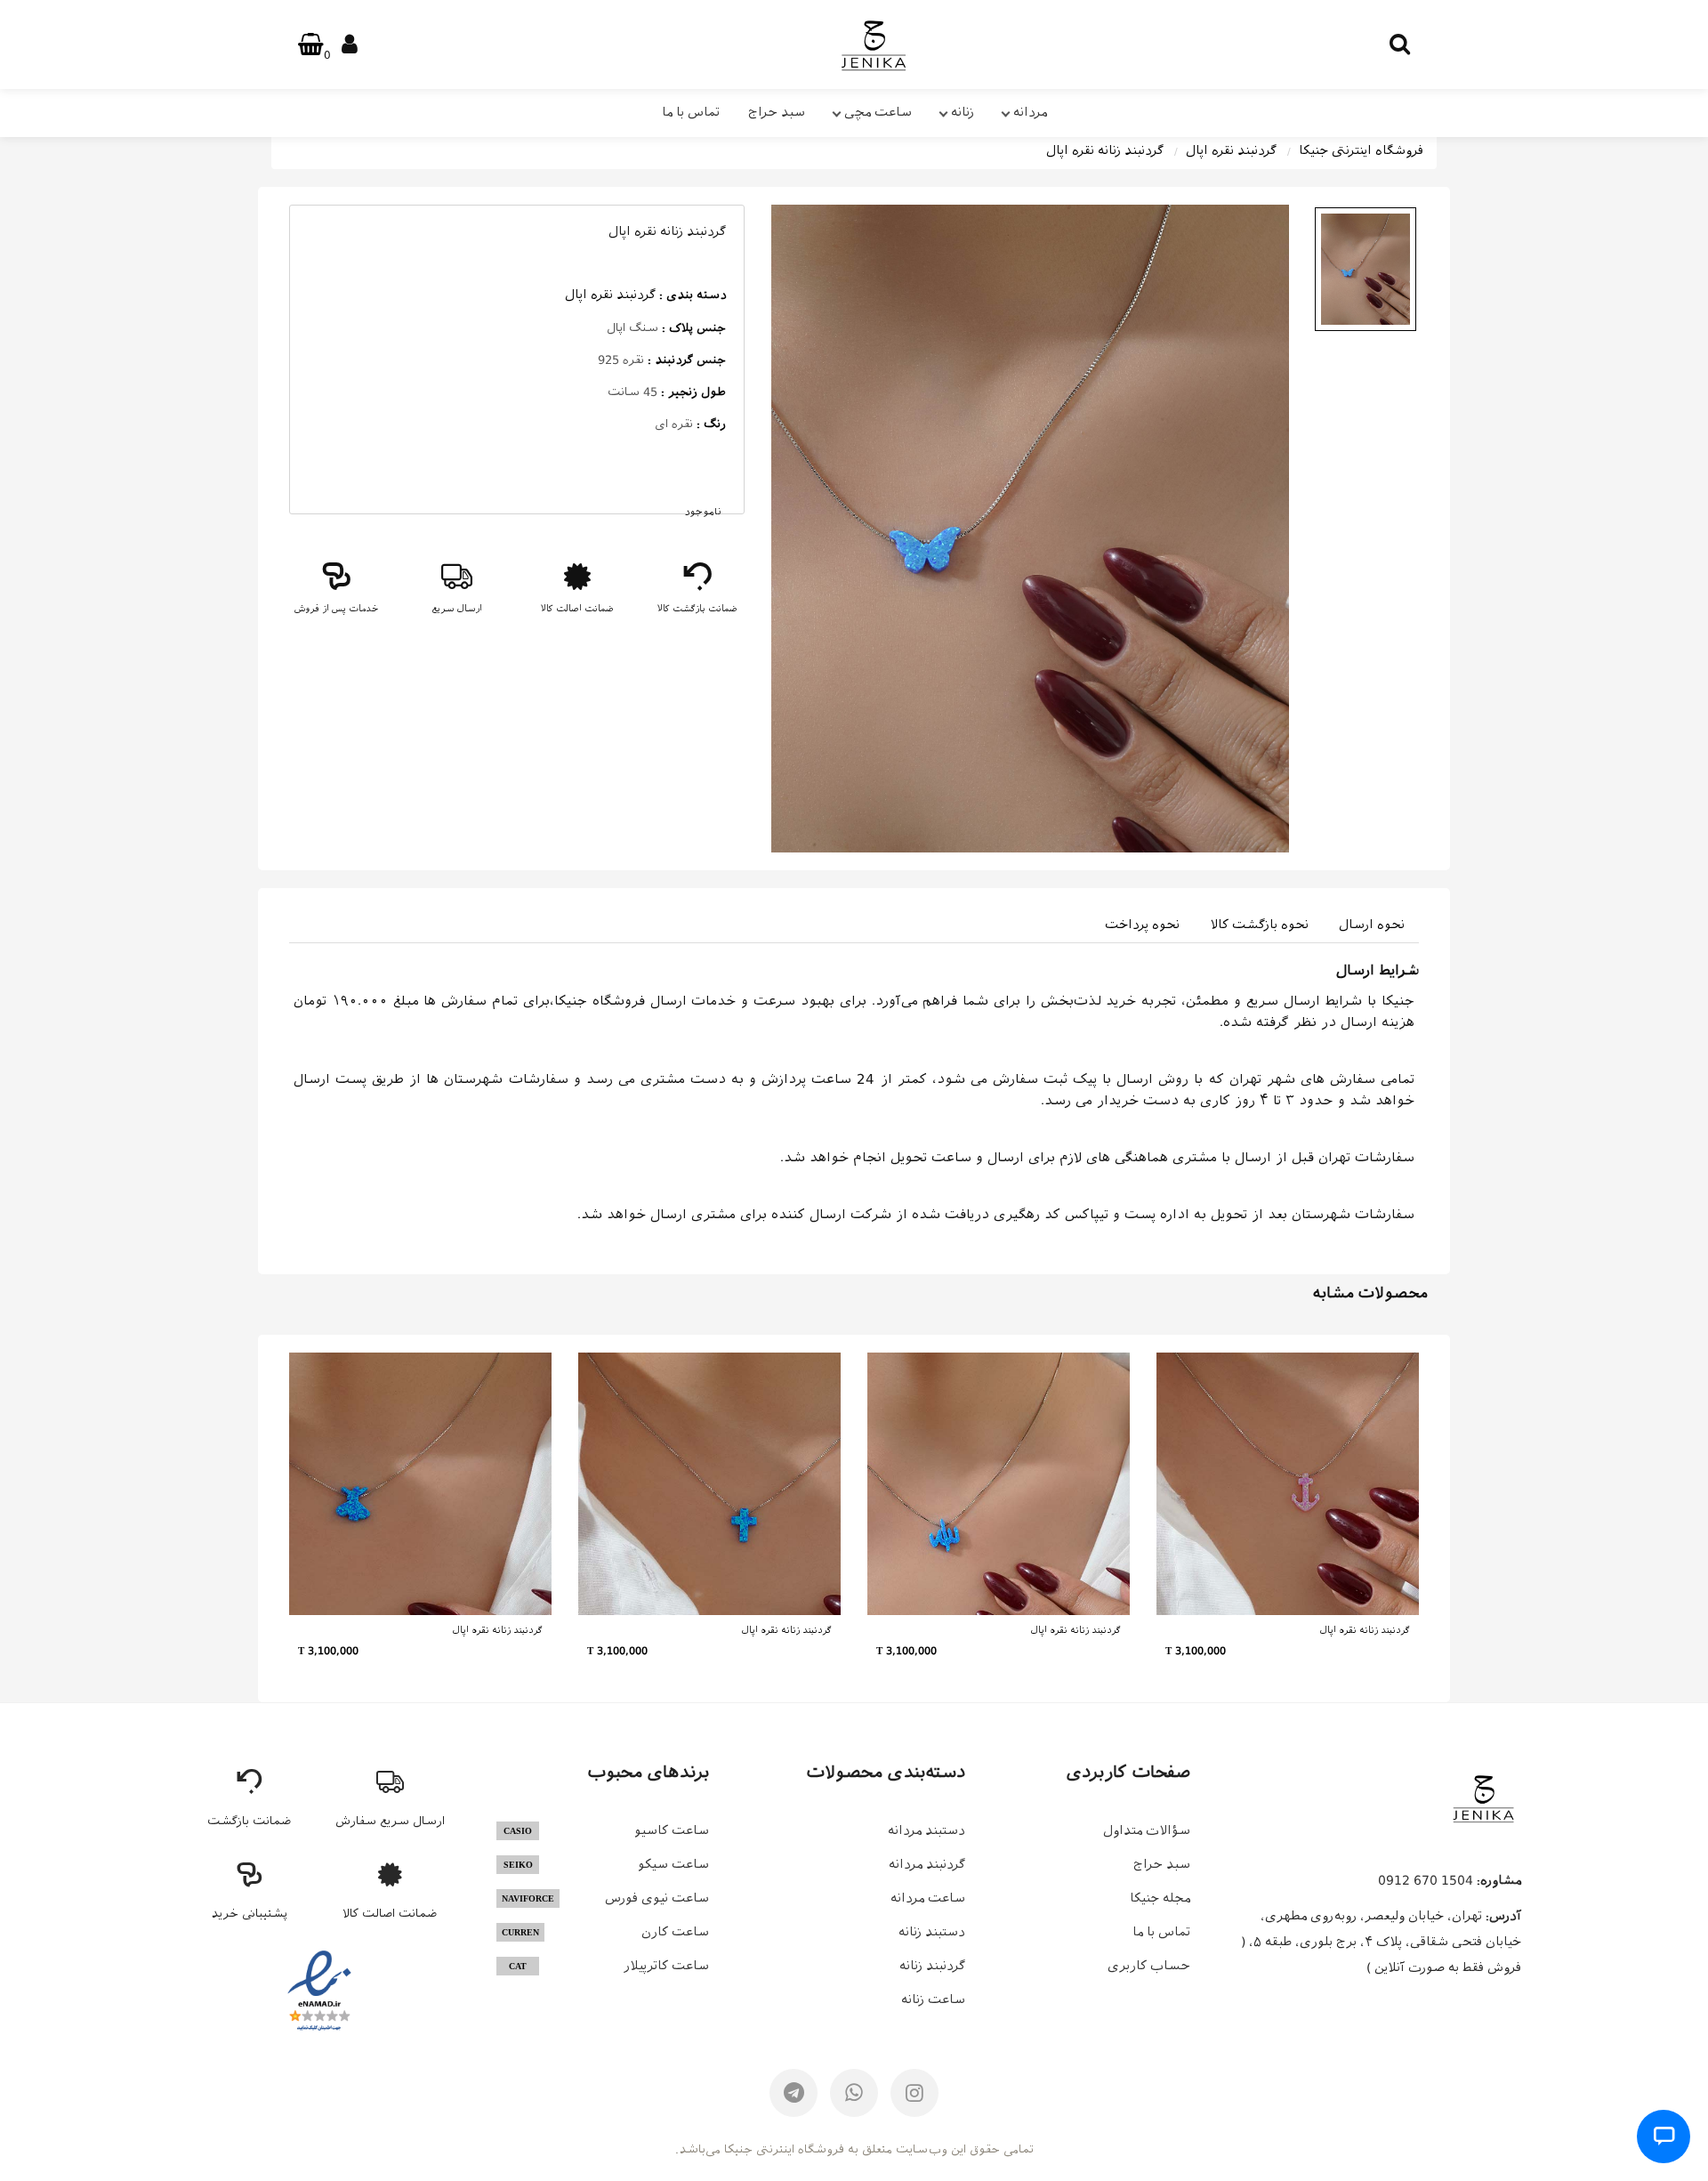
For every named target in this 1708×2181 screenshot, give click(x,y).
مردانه (1030, 112)
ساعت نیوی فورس (605, 1898)
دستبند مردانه (927, 1830)
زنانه (963, 112)
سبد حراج (777, 112)
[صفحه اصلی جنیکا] (1483, 1798)
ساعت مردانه (928, 1898)
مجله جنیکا (1160, 1898)
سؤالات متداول (1147, 1830)
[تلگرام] (794, 2093)
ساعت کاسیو (606, 1830)
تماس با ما (691, 112)
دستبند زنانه (932, 1932)
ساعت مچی (878, 112)
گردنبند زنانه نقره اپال (1105, 150)
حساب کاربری (1149, 1966)
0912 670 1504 (1426, 1880)
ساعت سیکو (606, 1864)
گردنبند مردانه (927, 1864)
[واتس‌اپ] (854, 2093)
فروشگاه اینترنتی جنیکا (1361, 150)
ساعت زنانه (933, 1999)
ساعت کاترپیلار (609, 1966)
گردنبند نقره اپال (1231, 150)
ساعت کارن (605, 1932)
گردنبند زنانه (932, 1966)
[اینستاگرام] (914, 2093)
